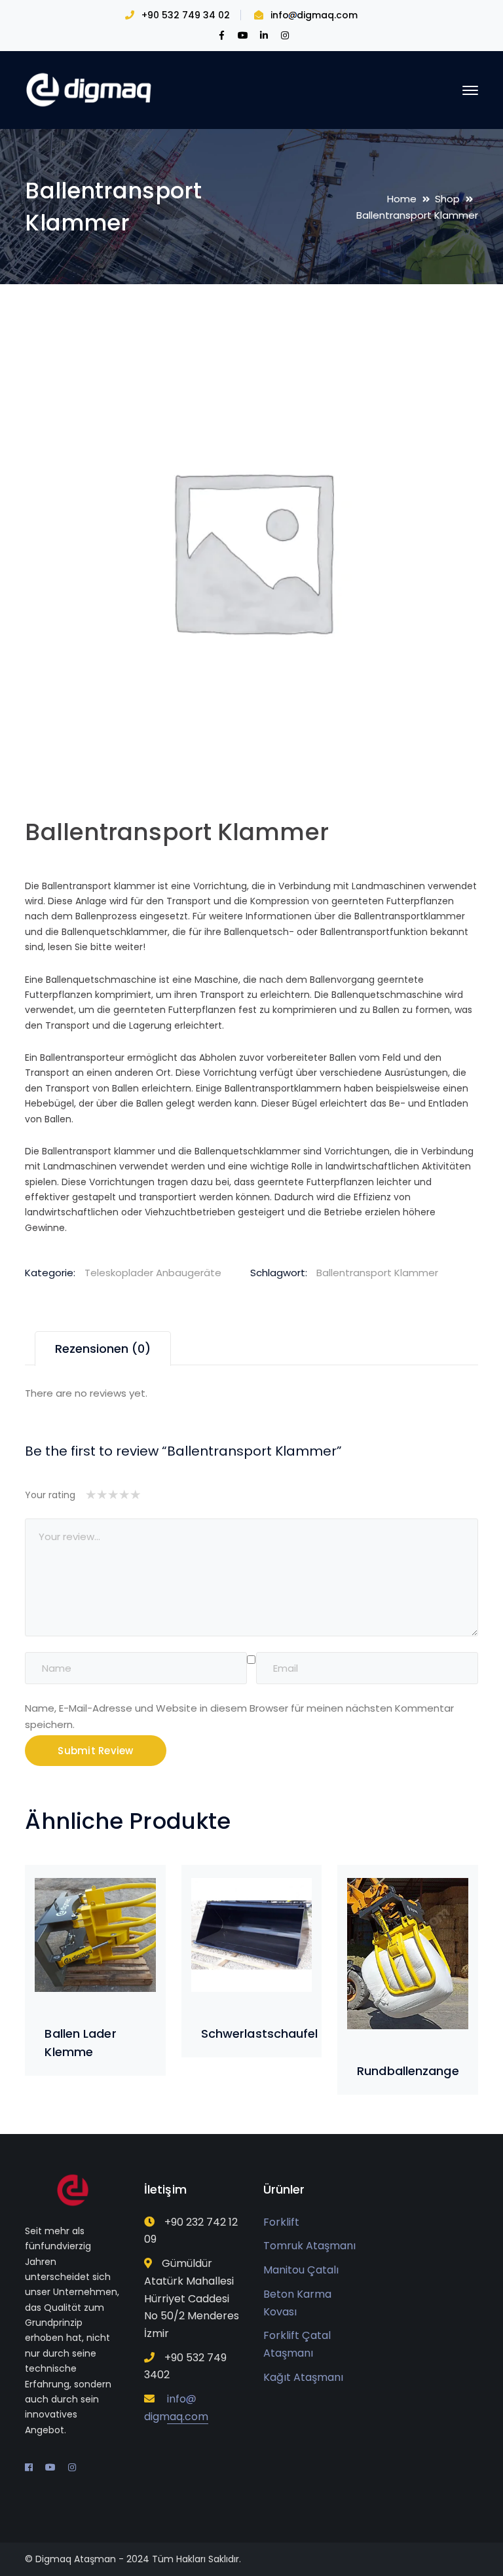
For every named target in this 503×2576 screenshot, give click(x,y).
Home (402, 199)
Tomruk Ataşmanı (309, 2246)
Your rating (50, 1495)
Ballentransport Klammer (377, 1273)
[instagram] (72, 2467)
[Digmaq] (90, 89)
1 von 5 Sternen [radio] (91, 1495)
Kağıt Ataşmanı (303, 2377)
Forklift (281, 2222)
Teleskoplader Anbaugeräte (153, 1273)
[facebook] (29, 2467)
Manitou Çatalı (301, 2270)
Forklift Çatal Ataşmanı (297, 2344)
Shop (447, 199)
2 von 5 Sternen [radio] (96, 1495)
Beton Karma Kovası (297, 2303)
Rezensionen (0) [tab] (103, 1349)
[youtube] (50, 2467)
